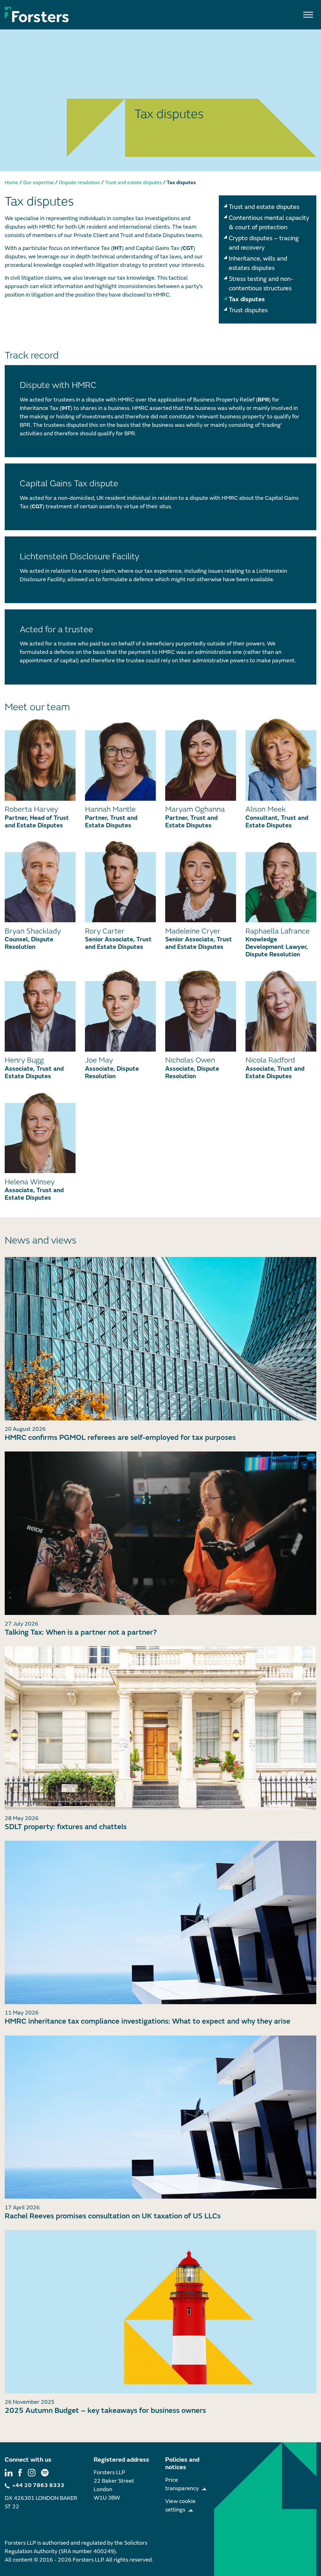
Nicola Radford (270, 1060)
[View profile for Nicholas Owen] (201, 1010)
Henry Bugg (24, 1060)
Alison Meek (266, 809)
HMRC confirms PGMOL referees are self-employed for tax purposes (120, 1438)
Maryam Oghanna (195, 809)
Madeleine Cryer (193, 931)
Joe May (99, 1060)
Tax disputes (247, 299)
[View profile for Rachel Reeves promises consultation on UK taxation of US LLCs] (160, 2117)
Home (11, 183)
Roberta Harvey (31, 809)
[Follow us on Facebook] (20, 2473)
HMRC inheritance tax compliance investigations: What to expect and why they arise (147, 2021)
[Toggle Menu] (308, 15)
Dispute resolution (79, 183)
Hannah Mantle (110, 809)
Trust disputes (248, 310)
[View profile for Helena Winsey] (40, 1132)
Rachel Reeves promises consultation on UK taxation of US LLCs (113, 2216)
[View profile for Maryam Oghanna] (201, 760)
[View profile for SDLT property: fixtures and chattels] (160, 1728)
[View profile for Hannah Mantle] (120, 760)
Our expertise (39, 183)
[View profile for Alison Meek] (281, 760)
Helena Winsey (30, 1182)
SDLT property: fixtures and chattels (66, 1827)
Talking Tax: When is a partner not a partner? (81, 1632)
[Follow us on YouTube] (45, 2473)
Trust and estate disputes (133, 183)
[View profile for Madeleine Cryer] (201, 881)
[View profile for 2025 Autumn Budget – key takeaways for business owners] (160, 2312)
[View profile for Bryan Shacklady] (40, 881)
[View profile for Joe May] (120, 1010)
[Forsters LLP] (37, 14)
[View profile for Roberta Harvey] (40, 760)
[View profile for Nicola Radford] (281, 1010)
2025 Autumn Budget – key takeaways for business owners (105, 2410)
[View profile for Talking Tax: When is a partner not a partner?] (160, 1533)
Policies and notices (182, 2463)
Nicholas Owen (190, 1060)
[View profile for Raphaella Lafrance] (281, 881)
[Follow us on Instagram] (32, 2473)
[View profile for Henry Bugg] (40, 1010)
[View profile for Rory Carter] (120, 881)
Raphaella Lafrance (278, 931)
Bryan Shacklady (33, 931)
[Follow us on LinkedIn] (9, 2473)
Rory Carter (105, 931)
